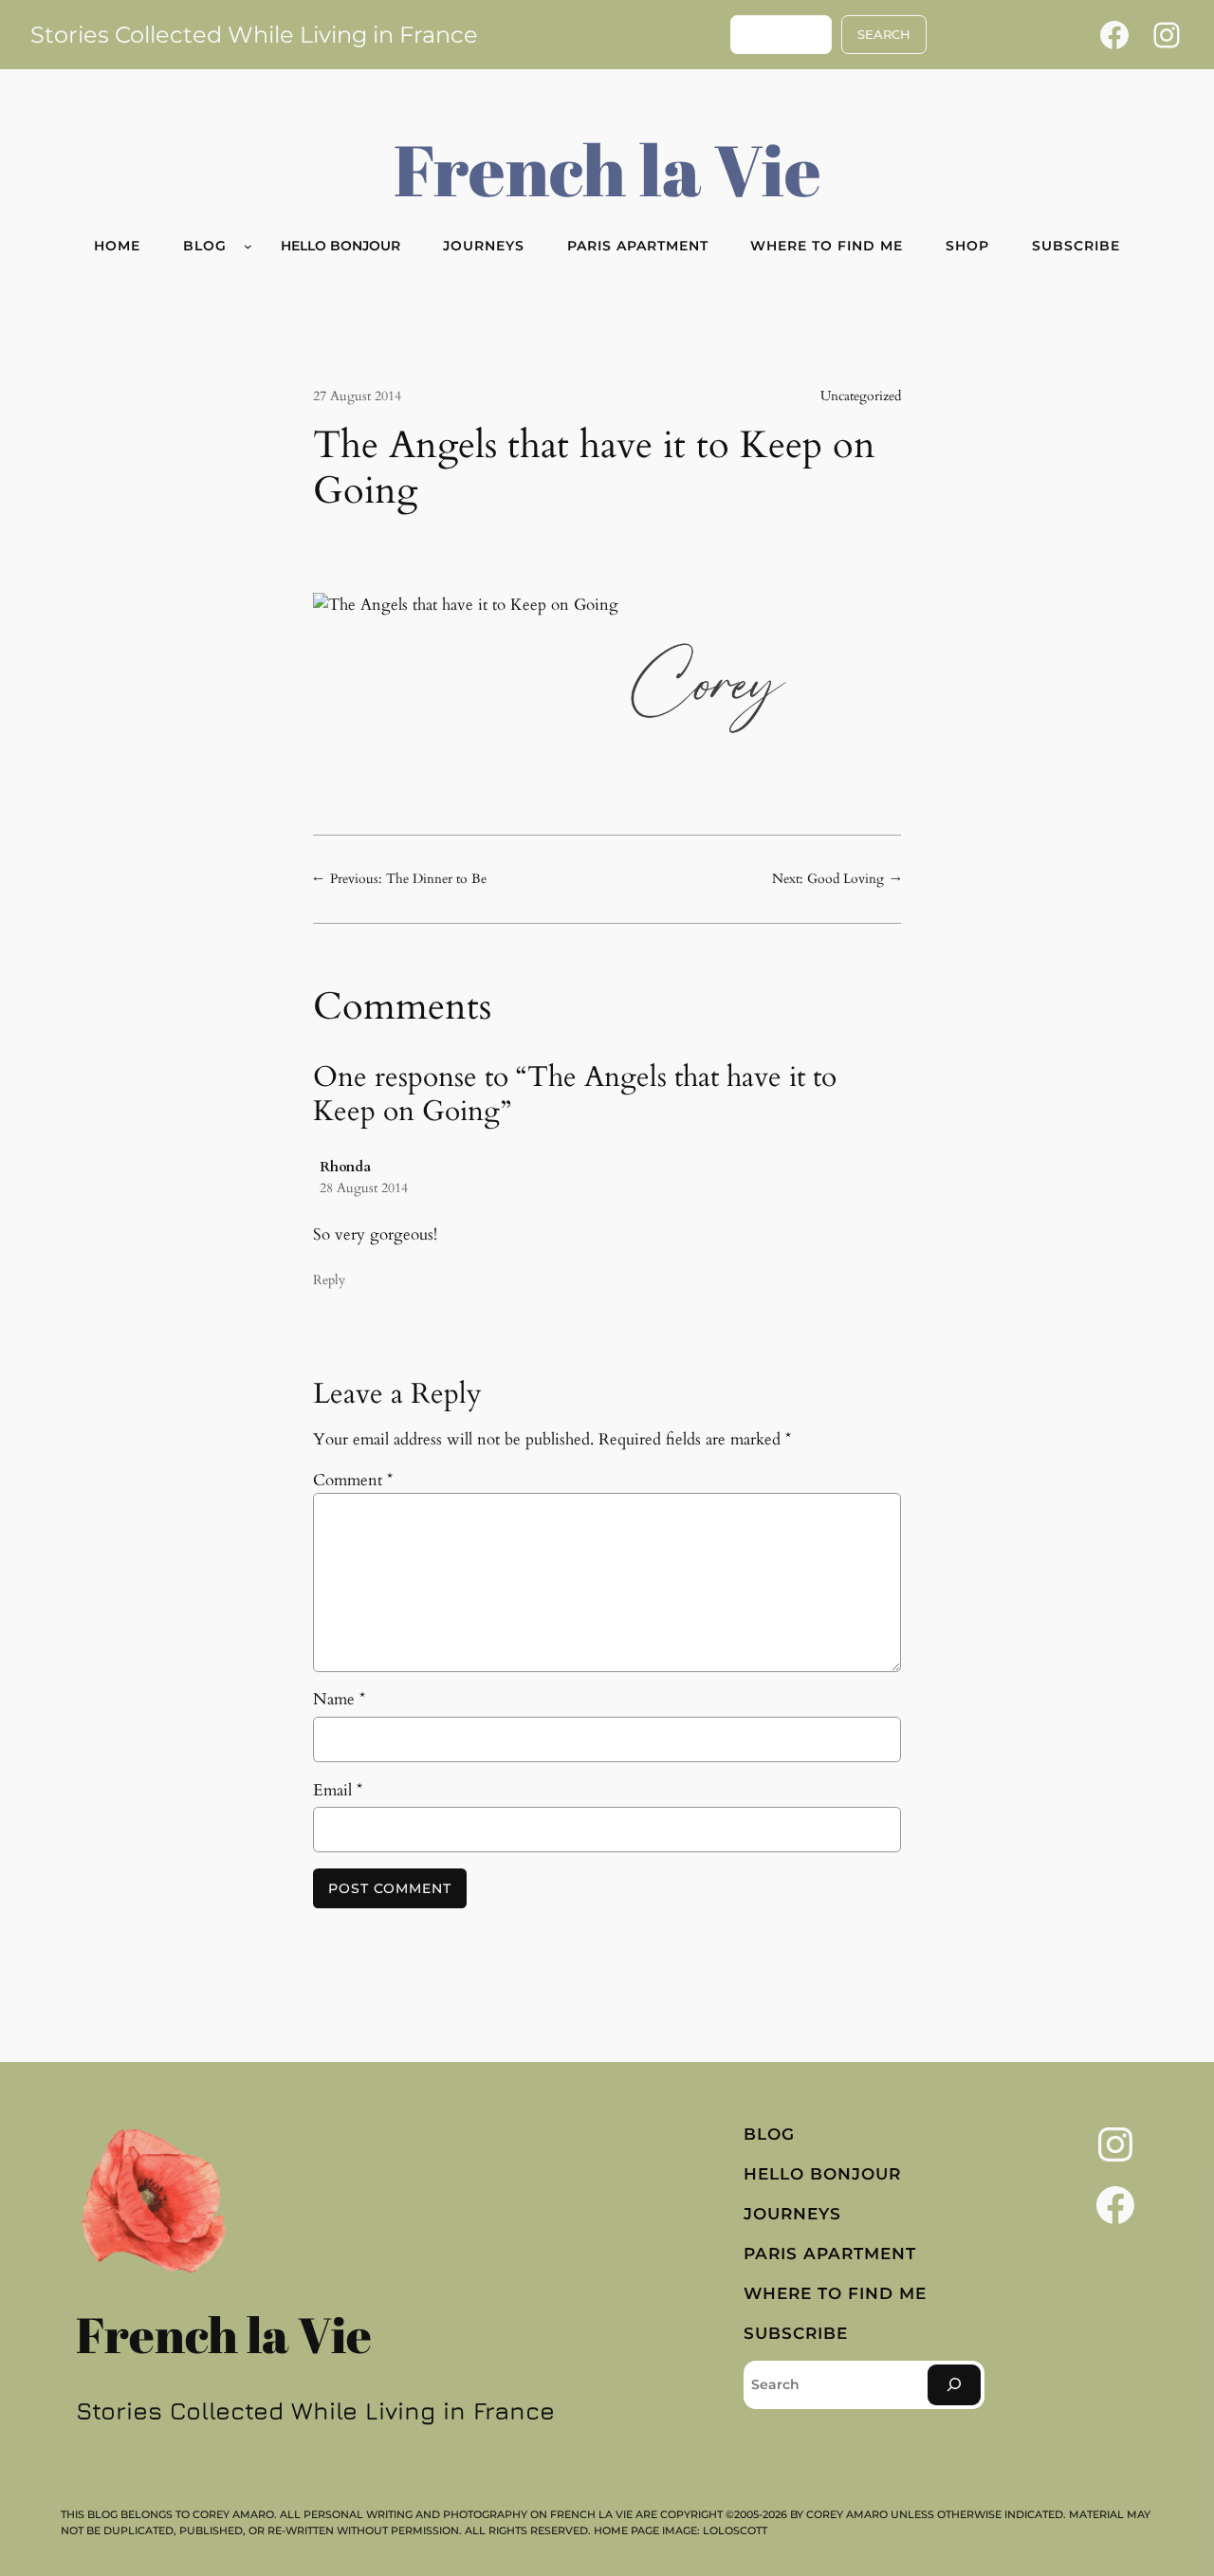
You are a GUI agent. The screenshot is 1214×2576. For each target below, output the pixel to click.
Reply (329, 1280)
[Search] (954, 2385)
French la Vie (607, 169)
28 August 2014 (364, 1188)
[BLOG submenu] (248, 246)
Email (338, 1790)
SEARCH (884, 35)
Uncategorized (861, 396)
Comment (353, 1480)
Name (339, 1699)
